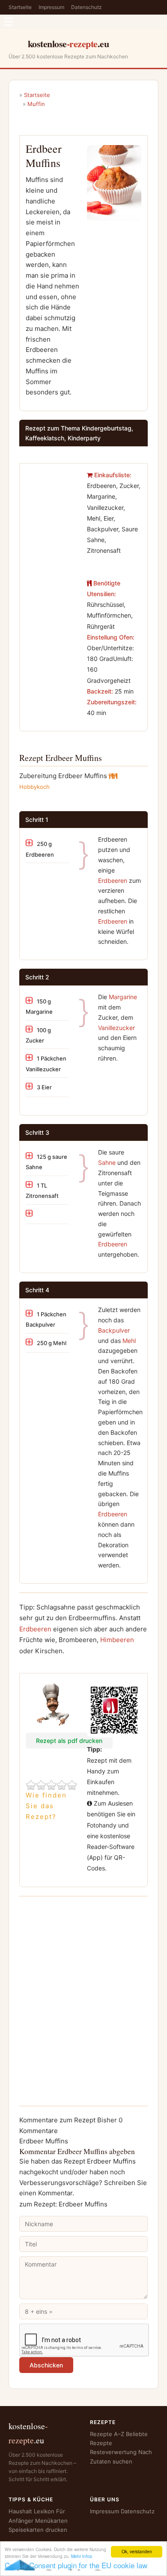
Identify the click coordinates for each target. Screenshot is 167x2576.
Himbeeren (117, 1640)
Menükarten (51, 2521)
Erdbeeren (113, 880)
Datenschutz (86, 7)
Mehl (129, 1341)
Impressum (51, 7)
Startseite (20, 7)
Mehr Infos (82, 2556)
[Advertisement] (53, 496)
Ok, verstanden (137, 2551)
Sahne (107, 1162)
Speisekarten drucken (38, 2530)
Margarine (123, 997)
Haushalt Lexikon (31, 2511)
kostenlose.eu (69, 44)
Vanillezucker (116, 1028)
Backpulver (114, 1330)
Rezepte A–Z (107, 2434)
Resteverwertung (113, 2452)
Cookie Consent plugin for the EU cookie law (76, 2565)
